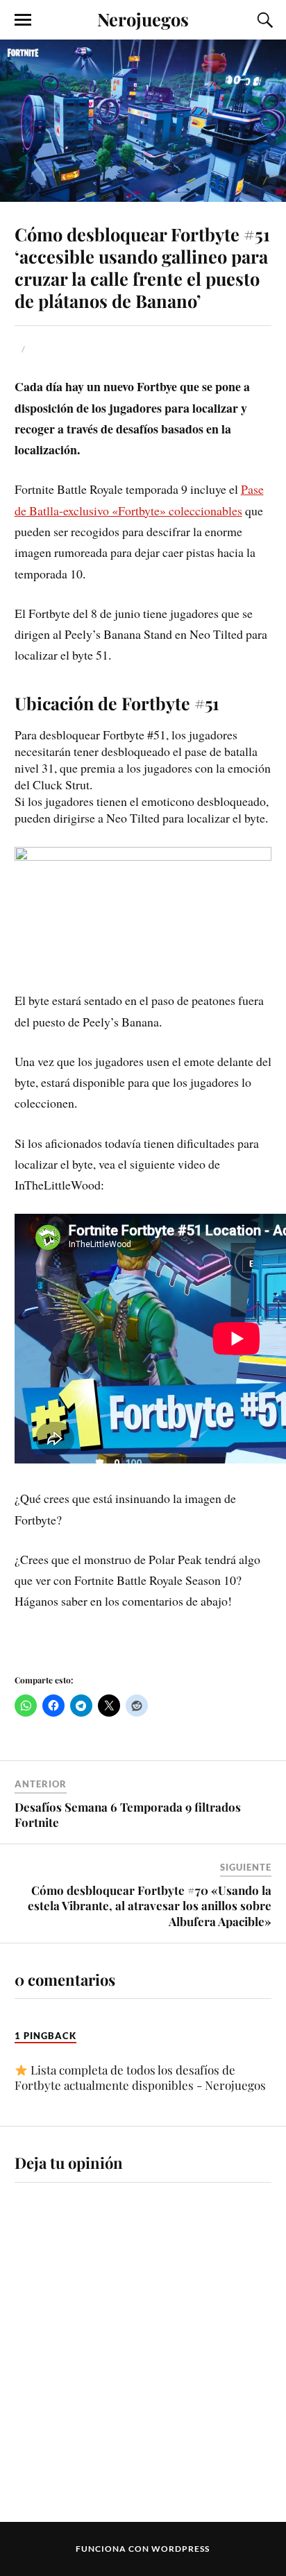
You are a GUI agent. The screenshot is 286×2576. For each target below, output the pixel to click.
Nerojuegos (143, 19)
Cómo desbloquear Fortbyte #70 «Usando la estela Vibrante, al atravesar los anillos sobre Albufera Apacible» (150, 1905)
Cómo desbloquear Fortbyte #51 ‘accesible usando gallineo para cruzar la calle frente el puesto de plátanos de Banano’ (142, 267)
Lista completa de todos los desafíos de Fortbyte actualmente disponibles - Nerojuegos (140, 2077)
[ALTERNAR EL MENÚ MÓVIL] (23, 20)
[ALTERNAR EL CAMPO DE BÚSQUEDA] (263, 20)
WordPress (180, 2549)
